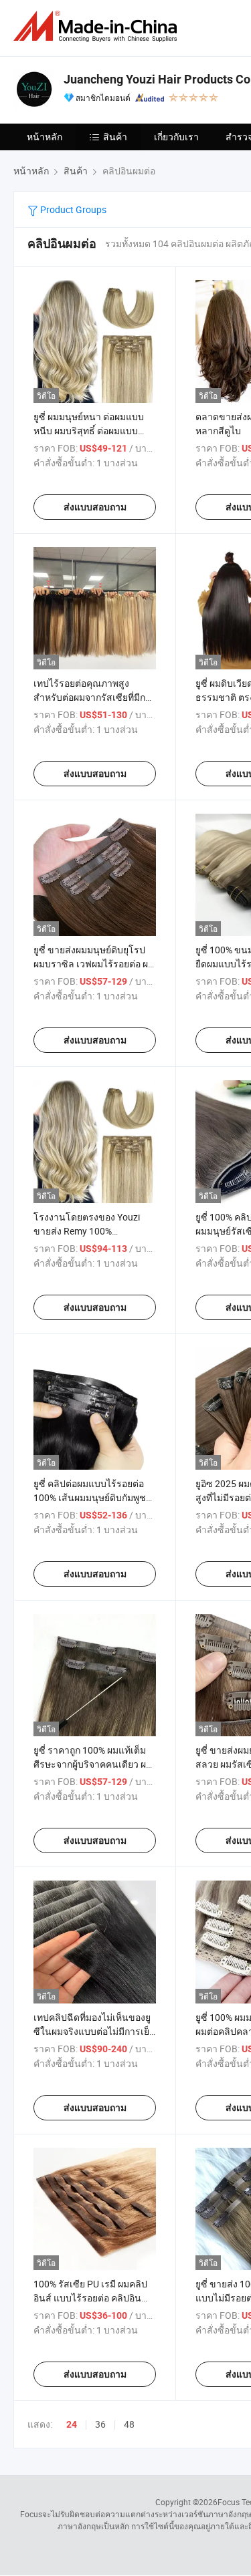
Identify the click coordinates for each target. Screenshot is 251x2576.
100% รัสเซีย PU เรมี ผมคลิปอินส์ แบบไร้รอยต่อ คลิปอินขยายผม (90, 2298)
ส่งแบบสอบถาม (95, 507)
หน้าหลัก (45, 137)
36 (100, 2424)
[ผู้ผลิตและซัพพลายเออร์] (98, 26)
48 (129, 2424)
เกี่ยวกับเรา (176, 137)
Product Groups (72, 209)
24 (72, 2424)
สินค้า (115, 137)
